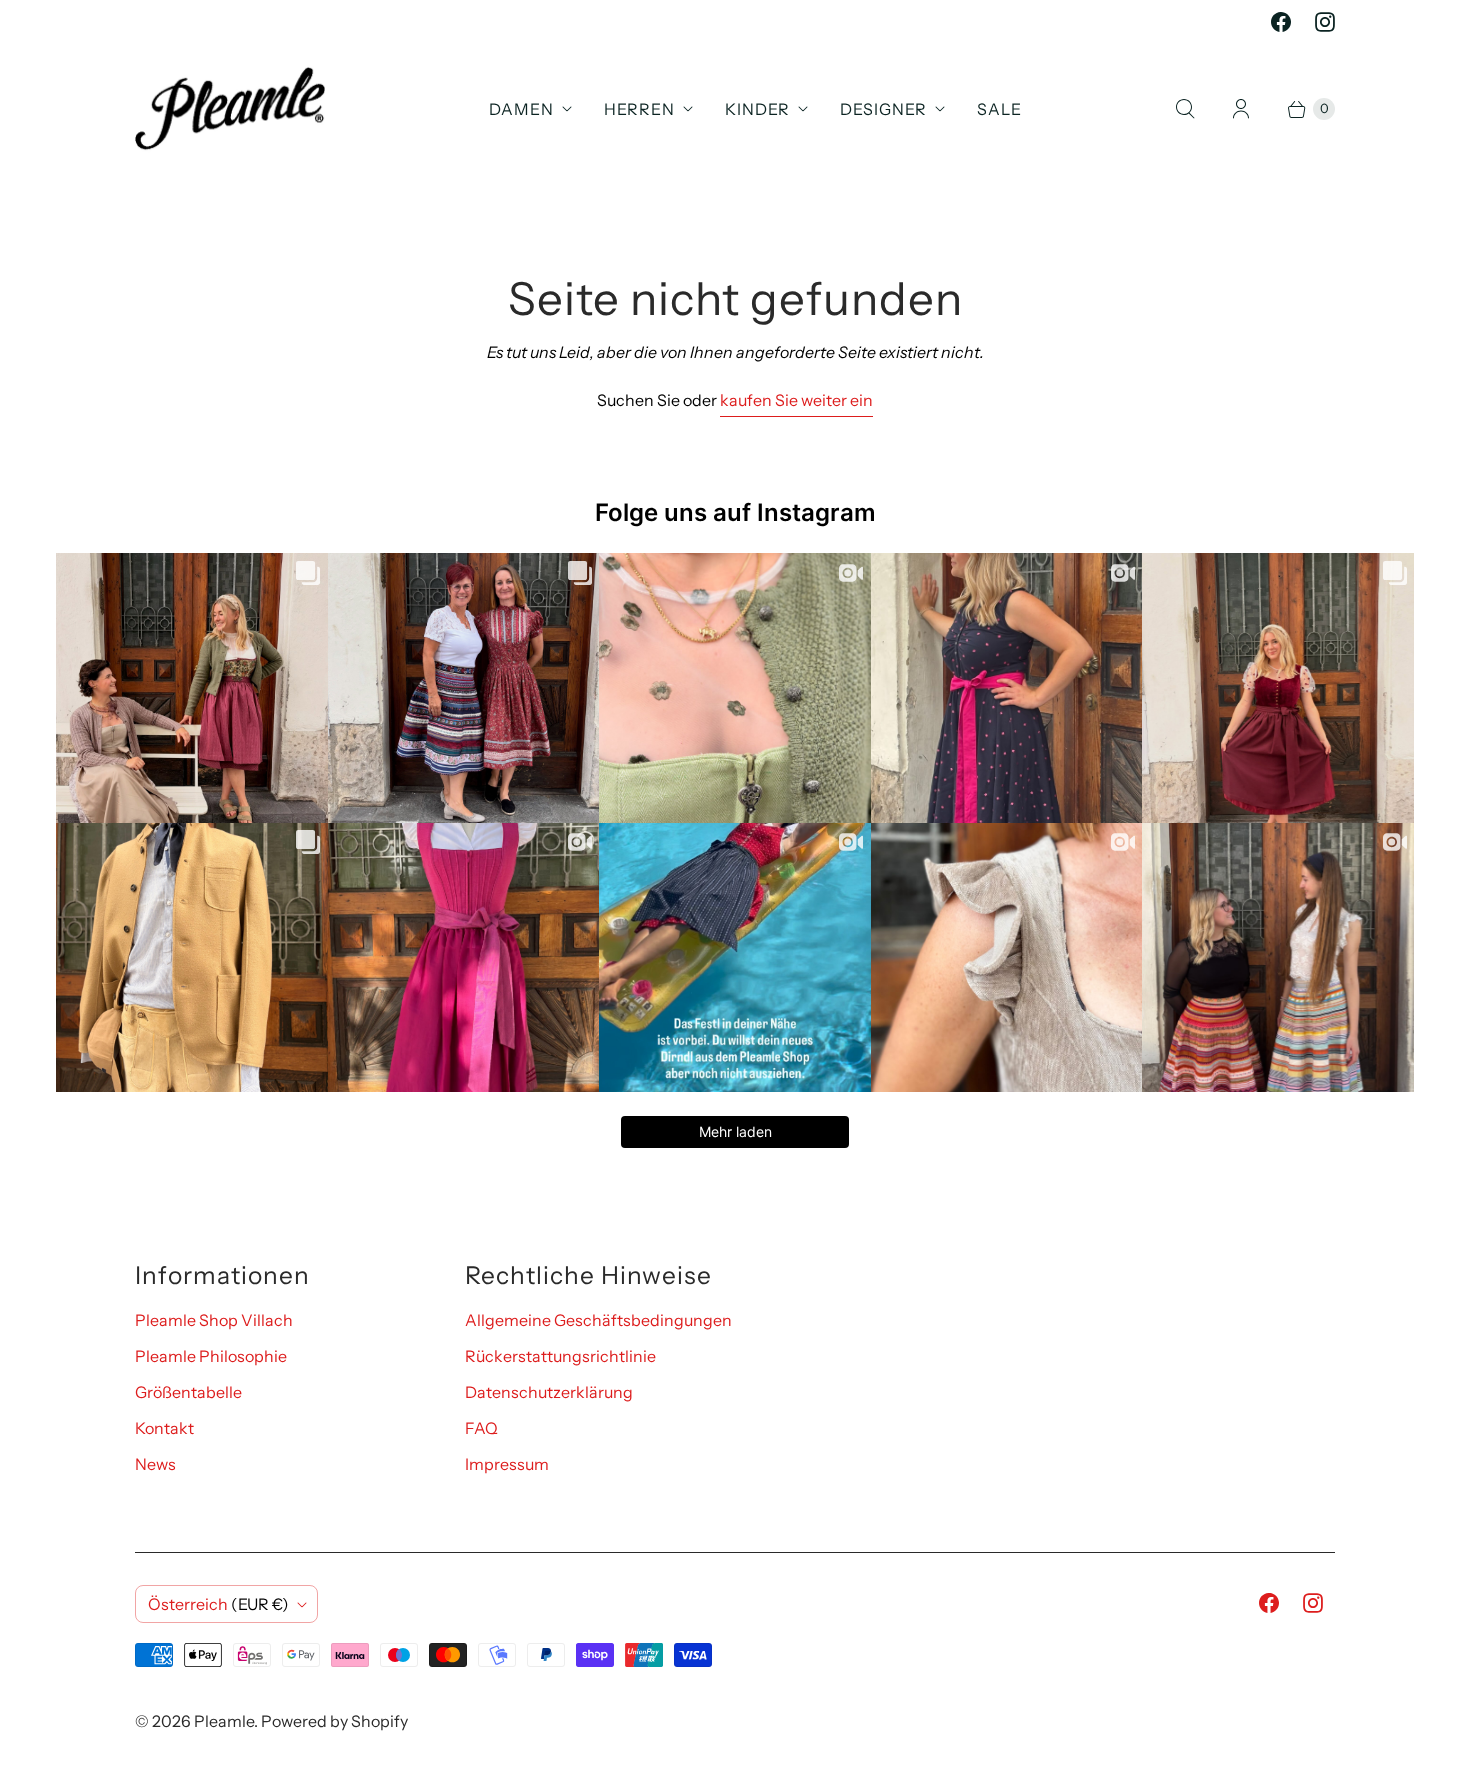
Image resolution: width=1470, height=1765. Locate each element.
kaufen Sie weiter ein (796, 400)
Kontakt (164, 1428)
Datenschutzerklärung (549, 1392)
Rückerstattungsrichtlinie (560, 1356)
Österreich (218, 1604)
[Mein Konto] (1241, 109)
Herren (639, 109)
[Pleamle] (230, 108)
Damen (521, 109)
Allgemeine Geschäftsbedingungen (598, 1320)
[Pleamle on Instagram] (1325, 22)
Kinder (757, 109)
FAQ (481, 1428)
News (155, 1464)
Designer (883, 109)
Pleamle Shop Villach (214, 1320)
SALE (999, 109)
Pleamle (224, 1721)
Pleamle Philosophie (211, 1356)
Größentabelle (188, 1392)
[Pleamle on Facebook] (1281, 22)
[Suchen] (1185, 109)
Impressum (507, 1464)
